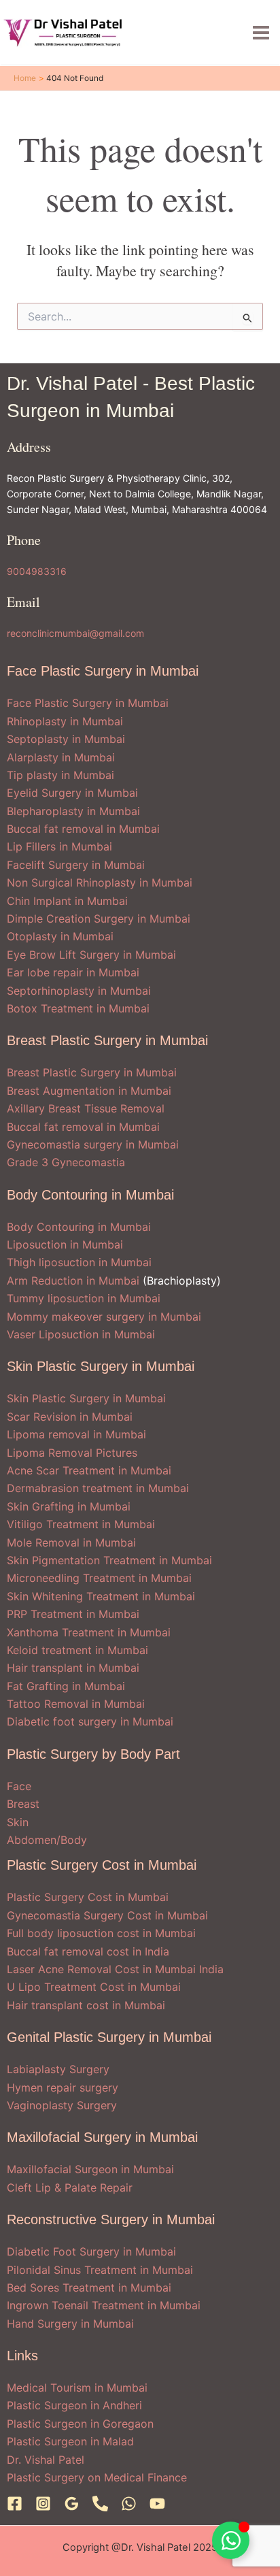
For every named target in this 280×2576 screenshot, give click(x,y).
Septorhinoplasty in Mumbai (79, 991)
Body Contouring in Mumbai (79, 1227)
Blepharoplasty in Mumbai (73, 811)
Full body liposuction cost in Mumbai (101, 1933)
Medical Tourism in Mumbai (77, 2388)
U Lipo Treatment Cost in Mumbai (94, 1987)
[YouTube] (157, 2504)
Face (19, 1786)
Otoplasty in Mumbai (60, 936)
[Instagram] (43, 2504)
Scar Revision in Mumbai (70, 1417)
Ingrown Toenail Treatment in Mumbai (104, 2305)
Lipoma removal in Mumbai (76, 1434)
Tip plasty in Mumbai (60, 775)
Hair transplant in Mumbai (73, 1668)
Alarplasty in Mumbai (61, 757)
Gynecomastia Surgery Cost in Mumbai (107, 1915)
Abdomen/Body (47, 1840)
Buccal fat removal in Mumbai (83, 829)
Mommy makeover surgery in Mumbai (104, 1317)
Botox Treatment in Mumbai (78, 1008)
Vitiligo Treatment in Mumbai (81, 1524)
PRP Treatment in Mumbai (73, 1614)
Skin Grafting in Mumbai (69, 1506)
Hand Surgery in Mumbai (70, 2324)
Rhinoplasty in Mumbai (65, 721)
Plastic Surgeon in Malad (70, 2441)
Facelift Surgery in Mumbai (76, 865)
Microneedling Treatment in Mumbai (99, 1578)
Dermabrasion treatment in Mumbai (98, 1488)
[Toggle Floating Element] (231, 2540)
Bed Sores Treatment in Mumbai (89, 2288)
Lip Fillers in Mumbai (59, 846)
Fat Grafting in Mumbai (66, 1686)
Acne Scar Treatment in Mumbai (89, 1470)
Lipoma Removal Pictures (72, 1453)
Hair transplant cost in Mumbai (86, 2005)
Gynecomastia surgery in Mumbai (93, 1144)
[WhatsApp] (129, 2504)
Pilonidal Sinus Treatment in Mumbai (100, 2270)
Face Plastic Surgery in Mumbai (88, 703)
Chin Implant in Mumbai (67, 901)
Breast (23, 1804)
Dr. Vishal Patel (46, 2460)
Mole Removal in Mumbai (71, 1542)
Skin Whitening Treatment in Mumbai (101, 1596)
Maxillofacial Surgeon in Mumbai (90, 2169)
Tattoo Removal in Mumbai (76, 1704)
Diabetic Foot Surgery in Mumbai (91, 2251)
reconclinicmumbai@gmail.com (75, 633)
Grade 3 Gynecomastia (66, 1162)
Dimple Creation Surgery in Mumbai (99, 919)
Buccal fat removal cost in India (88, 1951)
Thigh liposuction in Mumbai (79, 1262)
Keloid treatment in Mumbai (77, 1650)
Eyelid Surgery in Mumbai (72, 793)
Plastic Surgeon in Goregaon (80, 2424)
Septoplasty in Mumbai (66, 739)
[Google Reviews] (72, 2504)
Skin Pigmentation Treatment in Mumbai (109, 1560)
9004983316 (37, 571)
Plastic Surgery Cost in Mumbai (88, 1897)
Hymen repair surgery (63, 2087)
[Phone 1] (100, 2504)
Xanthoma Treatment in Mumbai (89, 1632)
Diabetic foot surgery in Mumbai (90, 1721)
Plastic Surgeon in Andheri (74, 2405)
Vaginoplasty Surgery (62, 2105)
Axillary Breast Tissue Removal (86, 1108)
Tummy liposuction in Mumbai (84, 1298)
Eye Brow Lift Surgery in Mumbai (91, 955)
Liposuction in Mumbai (65, 1244)
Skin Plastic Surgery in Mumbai (86, 1398)
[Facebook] (15, 2504)
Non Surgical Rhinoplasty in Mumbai (100, 882)
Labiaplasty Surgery (58, 2069)
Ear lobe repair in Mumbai (73, 972)
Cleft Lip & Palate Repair (70, 2187)
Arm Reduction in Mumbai (73, 1281)
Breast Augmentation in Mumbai (89, 1091)
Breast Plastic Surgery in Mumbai (92, 1072)
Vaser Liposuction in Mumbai (81, 1334)
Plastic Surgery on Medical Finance (97, 2477)
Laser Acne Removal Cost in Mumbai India (115, 1969)
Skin (18, 1822)
